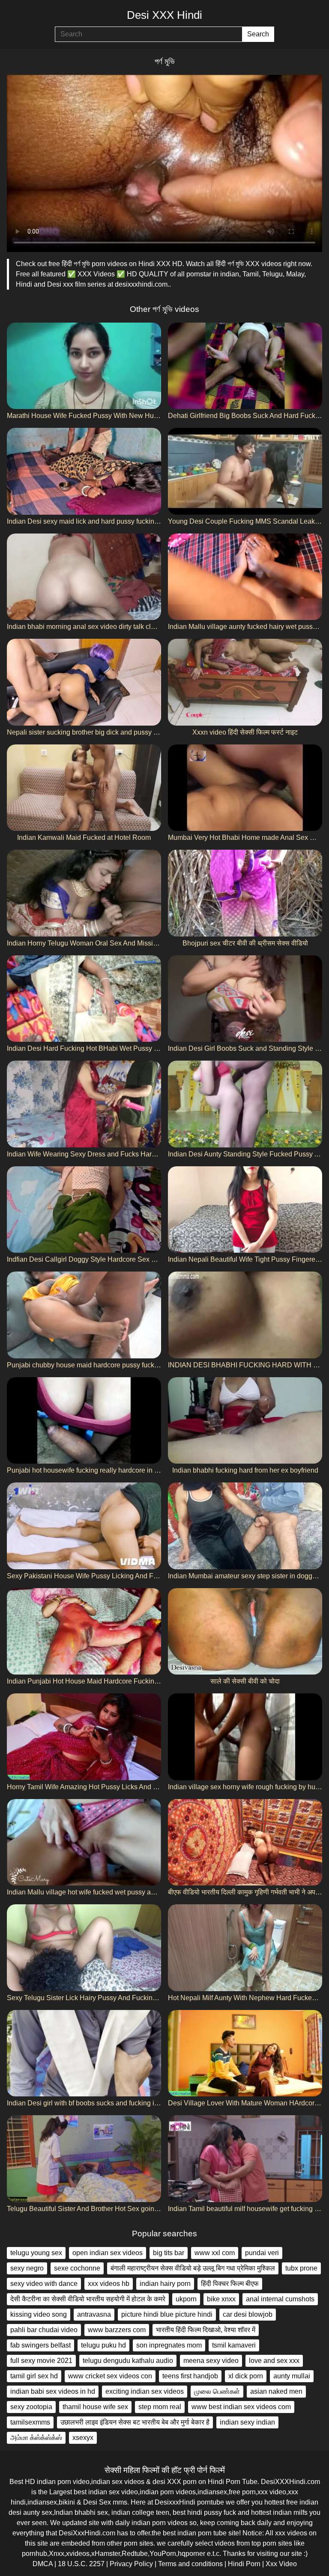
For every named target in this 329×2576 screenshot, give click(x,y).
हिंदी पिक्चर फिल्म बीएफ (230, 2284)
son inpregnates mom (169, 2345)
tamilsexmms (30, 2422)
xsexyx (83, 2438)
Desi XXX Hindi (164, 15)
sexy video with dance (44, 2284)
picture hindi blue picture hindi (167, 2314)
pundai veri (262, 2253)
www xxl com (215, 2253)
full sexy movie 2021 (41, 2361)
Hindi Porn (244, 2564)
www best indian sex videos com (241, 2407)
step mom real (160, 2407)
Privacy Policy (131, 2564)
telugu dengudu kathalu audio (128, 2361)
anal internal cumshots (280, 2299)
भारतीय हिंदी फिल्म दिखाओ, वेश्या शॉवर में (206, 2330)
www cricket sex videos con (110, 2376)
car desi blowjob (248, 2314)
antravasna (94, 2314)
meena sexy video (211, 2361)
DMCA (43, 2564)
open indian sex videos (108, 2253)
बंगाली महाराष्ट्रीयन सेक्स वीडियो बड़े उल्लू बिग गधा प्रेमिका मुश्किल (193, 2268)
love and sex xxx (274, 2361)
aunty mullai (292, 2376)
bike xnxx (221, 2299)
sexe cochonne (77, 2268)
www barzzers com (117, 2330)
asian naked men (276, 2391)
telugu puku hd (103, 2345)
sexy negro (27, 2268)
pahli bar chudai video (44, 2330)
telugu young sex (36, 2253)
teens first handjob (190, 2376)
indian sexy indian (247, 2422)
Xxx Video (281, 2564)
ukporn (186, 2299)
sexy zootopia (31, 2407)
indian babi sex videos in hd (53, 2391)
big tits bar (169, 2253)
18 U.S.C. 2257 (81, 2564)
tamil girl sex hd (34, 2376)
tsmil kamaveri (234, 2345)
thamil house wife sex (95, 2407)
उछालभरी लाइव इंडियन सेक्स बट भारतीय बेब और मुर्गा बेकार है (135, 2422)
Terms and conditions (190, 2564)
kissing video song (39, 2314)
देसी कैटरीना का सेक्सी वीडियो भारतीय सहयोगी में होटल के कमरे (88, 2299)
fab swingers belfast (40, 2345)
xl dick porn (246, 2376)
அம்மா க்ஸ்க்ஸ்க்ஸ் (36, 2438)
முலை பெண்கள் (217, 2391)
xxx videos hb (109, 2284)
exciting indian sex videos (145, 2391)
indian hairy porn (165, 2284)
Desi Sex (97, 2502)
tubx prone (301, 2268)
